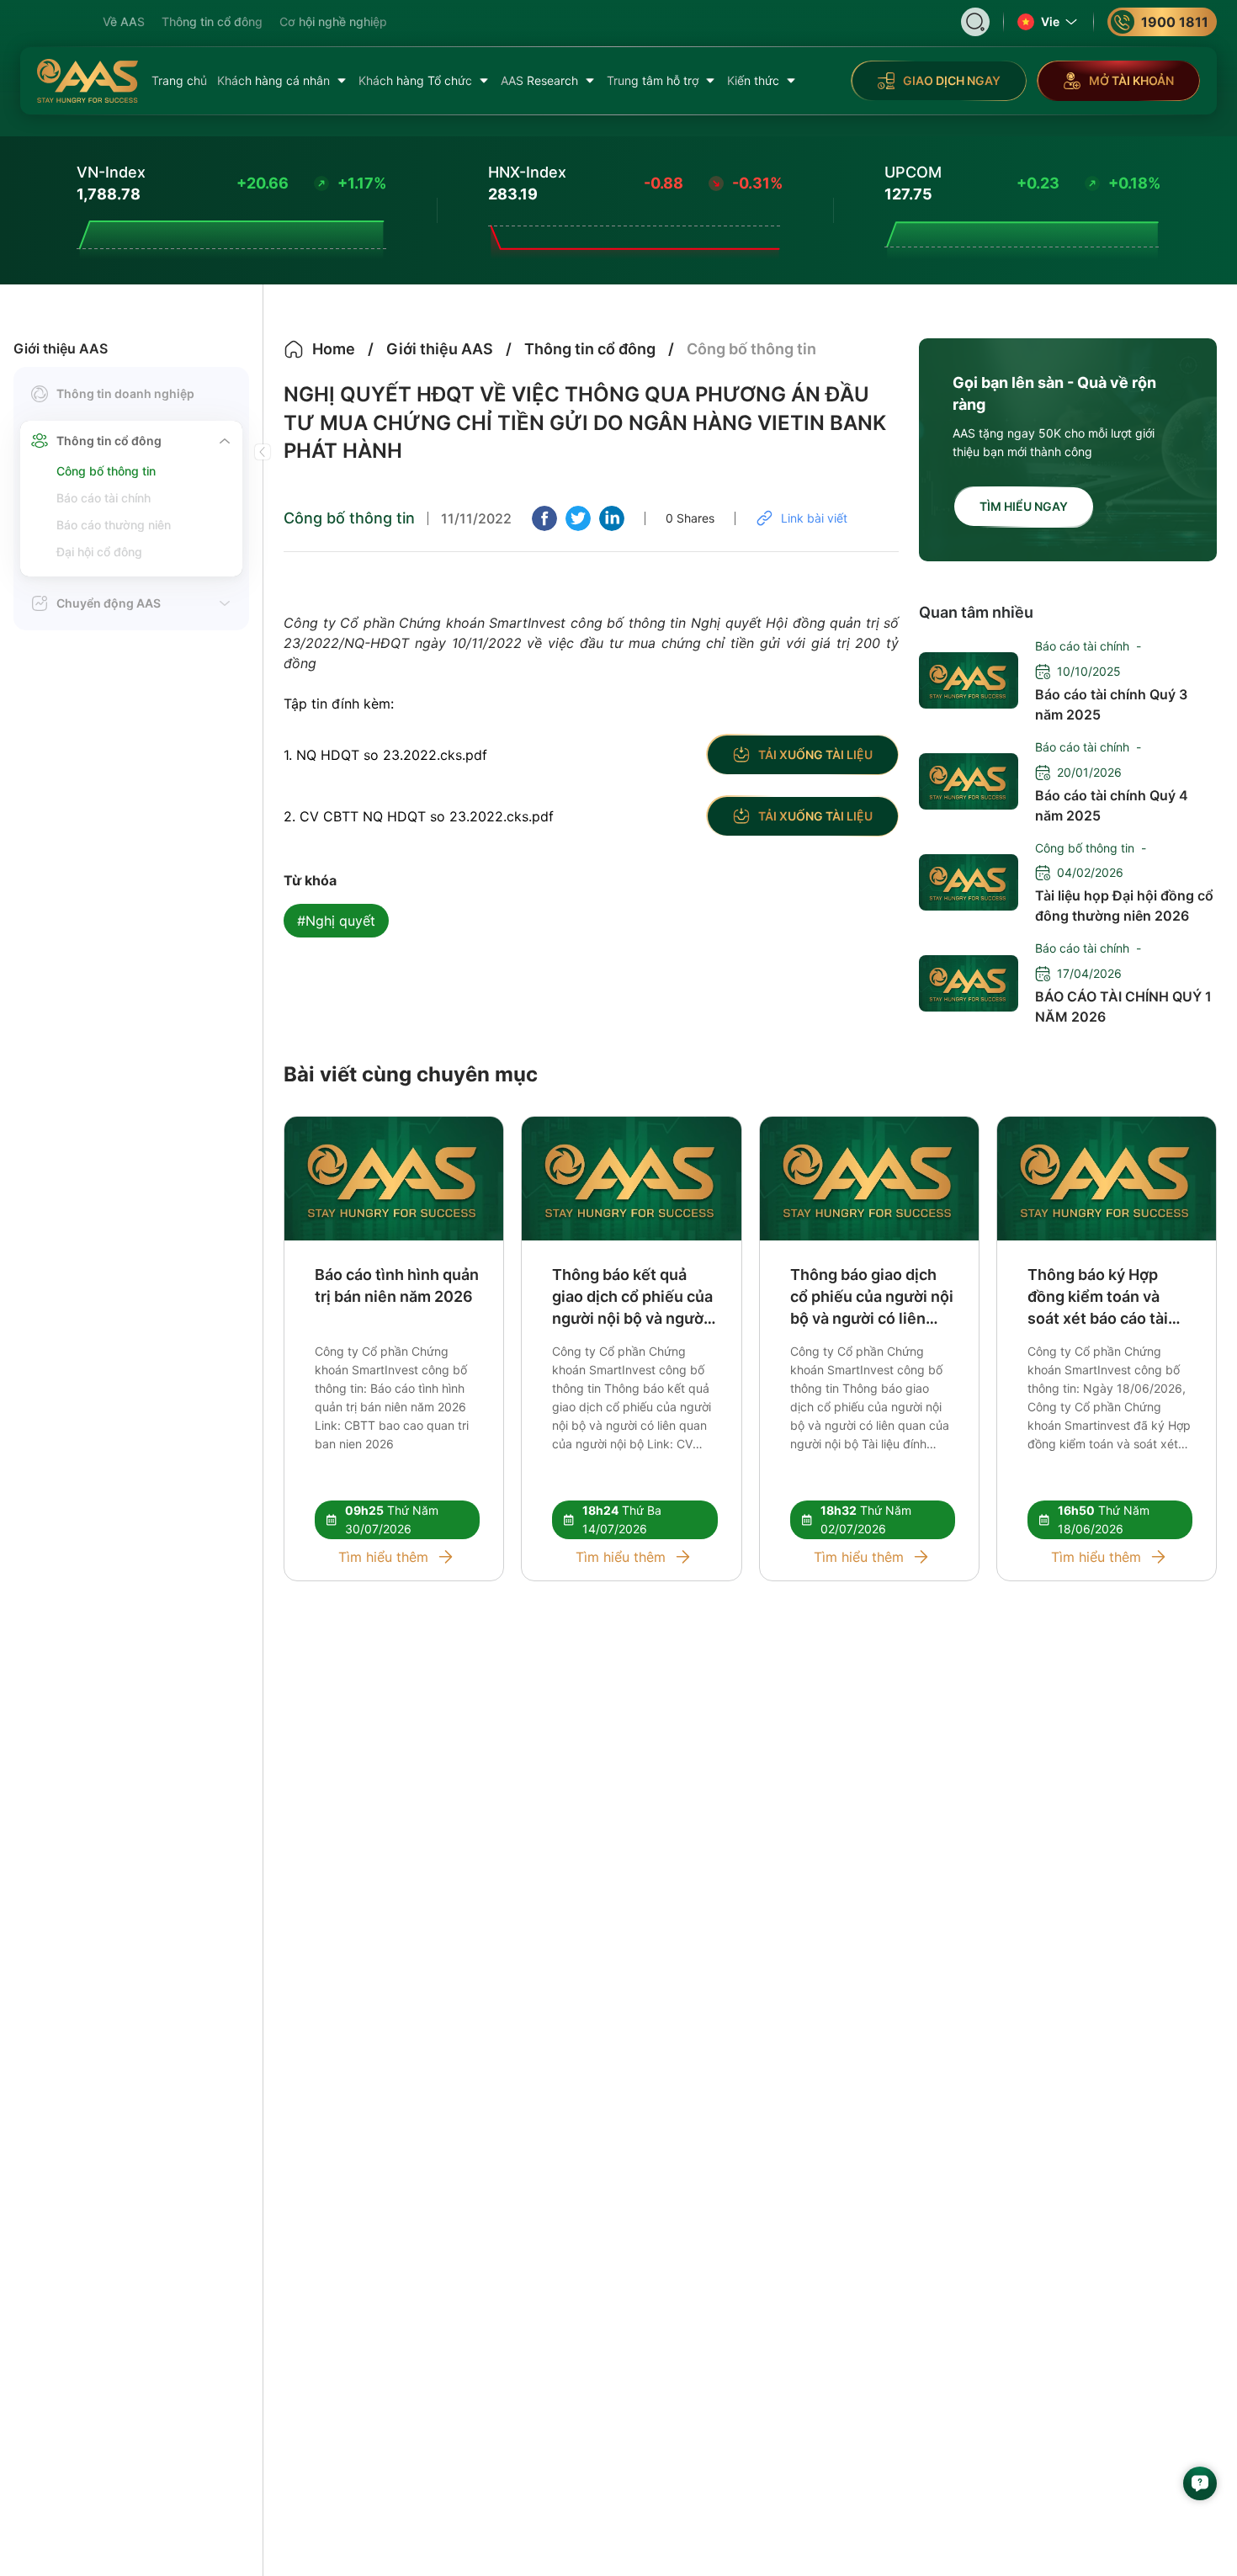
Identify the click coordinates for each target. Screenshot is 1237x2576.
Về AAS (124, 21)
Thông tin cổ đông (212, 21)
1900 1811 (1175, 22)
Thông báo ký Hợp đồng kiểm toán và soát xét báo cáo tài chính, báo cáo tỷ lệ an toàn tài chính (1107, 1298)
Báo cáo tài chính (104, 498)
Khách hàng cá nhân (273, 80)
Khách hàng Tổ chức (415, 80)
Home (334, 349)
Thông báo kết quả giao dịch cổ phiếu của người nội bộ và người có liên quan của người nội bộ (633, 1298)
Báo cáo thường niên (114, 525)
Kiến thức (753, 80)
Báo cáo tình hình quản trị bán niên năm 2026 (397, 1285)
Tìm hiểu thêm (383, 1557)
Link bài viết (814, 518)
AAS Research (539, 80)
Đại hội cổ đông (99, 552)
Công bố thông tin (106, 471)
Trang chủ (179, 80)
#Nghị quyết (336, 921)
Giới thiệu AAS (61, 348)
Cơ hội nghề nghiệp (333, 21)
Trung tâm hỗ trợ (653, 80)
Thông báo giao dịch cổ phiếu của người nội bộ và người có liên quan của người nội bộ (872, 1298)
